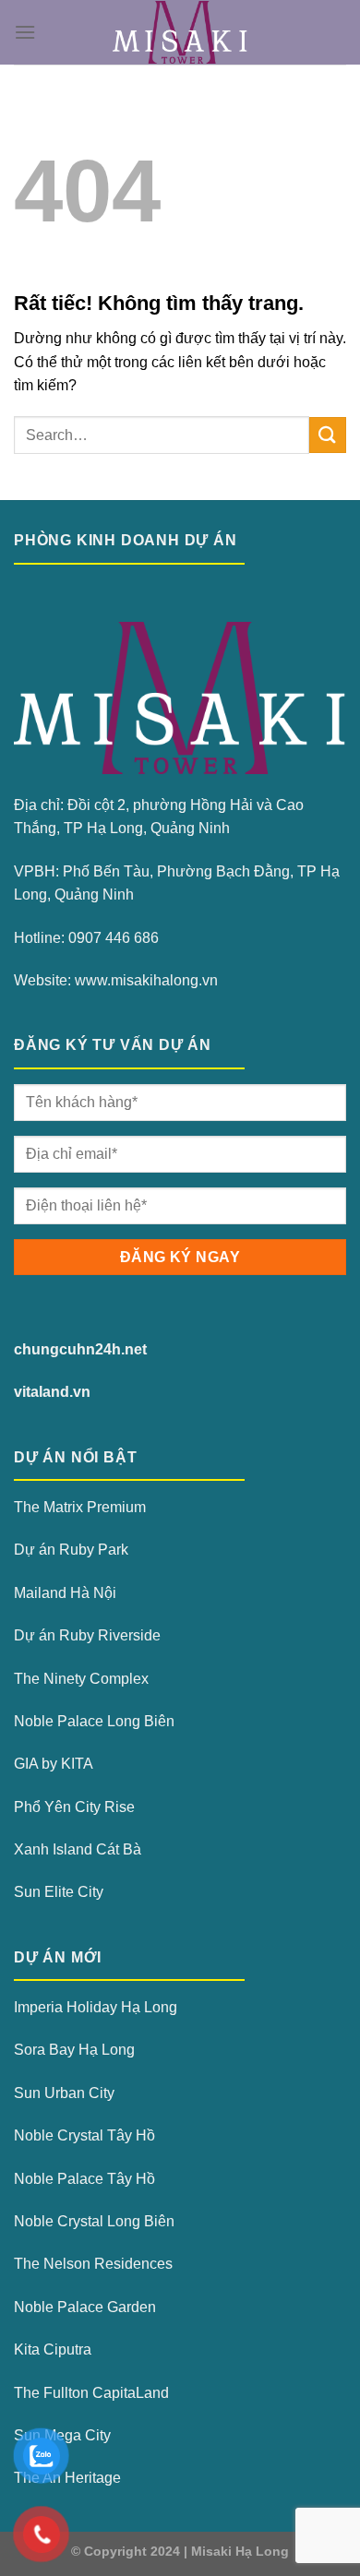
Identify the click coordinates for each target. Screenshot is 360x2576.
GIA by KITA (54, 1764)
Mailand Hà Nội (65, 1593)
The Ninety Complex (81, 1679)
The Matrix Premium (80, 1507)
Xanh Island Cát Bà (78, 1849)
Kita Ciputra (53, 2349)
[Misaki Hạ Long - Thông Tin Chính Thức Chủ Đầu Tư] (180, 32)
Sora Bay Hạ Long (74, 2050)
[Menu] (25, 32)
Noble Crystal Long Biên (94, 2221)
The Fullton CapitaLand (91, 2393)
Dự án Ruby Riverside (87, 1635)
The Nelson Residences (93, 2264)
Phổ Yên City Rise (74, 1807)
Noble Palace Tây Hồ (84, 2179)
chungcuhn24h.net (80, 1349)
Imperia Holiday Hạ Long (96, 2007)
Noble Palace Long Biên (94, 1721)
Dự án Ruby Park (71, 1550)
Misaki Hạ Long (240, 2551)
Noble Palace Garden (85, 2307)
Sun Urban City (64, 2093)
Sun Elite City (59, 1892)
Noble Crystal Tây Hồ (84, 2135)
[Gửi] (328, 435)
